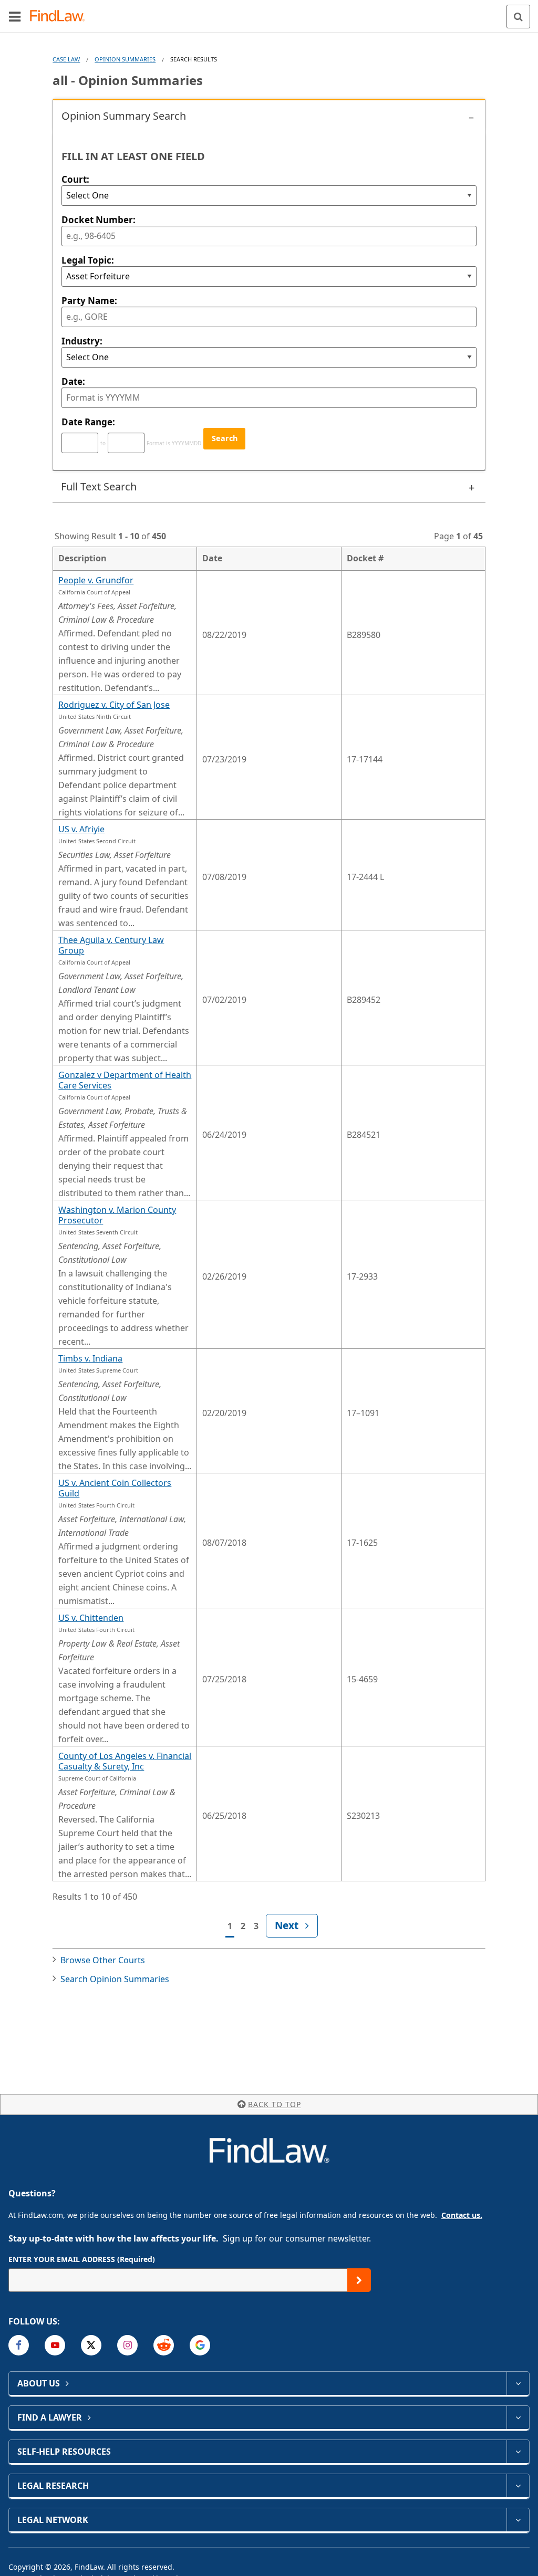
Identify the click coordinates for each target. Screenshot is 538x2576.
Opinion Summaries (125, 59)
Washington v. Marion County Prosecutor (117, 1215)
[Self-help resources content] (518, 2452)
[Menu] (15, 16)
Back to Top (275, 2104)
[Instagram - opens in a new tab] (127, 2345)
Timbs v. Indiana (90, 1358)
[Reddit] (164, 2345)
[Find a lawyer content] (518, 2417)
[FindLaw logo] (61, 17)
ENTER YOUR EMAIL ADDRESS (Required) (82, 2259)
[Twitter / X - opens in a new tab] (91, 2345)
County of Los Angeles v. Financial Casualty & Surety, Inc (125, 1761)
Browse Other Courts (103, 1960)
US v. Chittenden (91, 1618)
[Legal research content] (518, 2486)
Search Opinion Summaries (115, 1979)
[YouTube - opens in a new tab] (55, 2345)
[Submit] (359, 2280)
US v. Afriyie (81, 829)
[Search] (518, 17)
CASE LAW (66, 59)
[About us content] (518, 2383)
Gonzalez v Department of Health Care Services (125, 1080)
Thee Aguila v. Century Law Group (111, 945)
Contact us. (462, 2215)
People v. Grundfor (96, 580)
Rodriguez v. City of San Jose (114, 705)
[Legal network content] (518, 2520)
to (103, 443)
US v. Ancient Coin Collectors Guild (115, 1488)
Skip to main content (269, 12)
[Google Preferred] (200, 2345)
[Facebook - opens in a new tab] (19, 2345)
